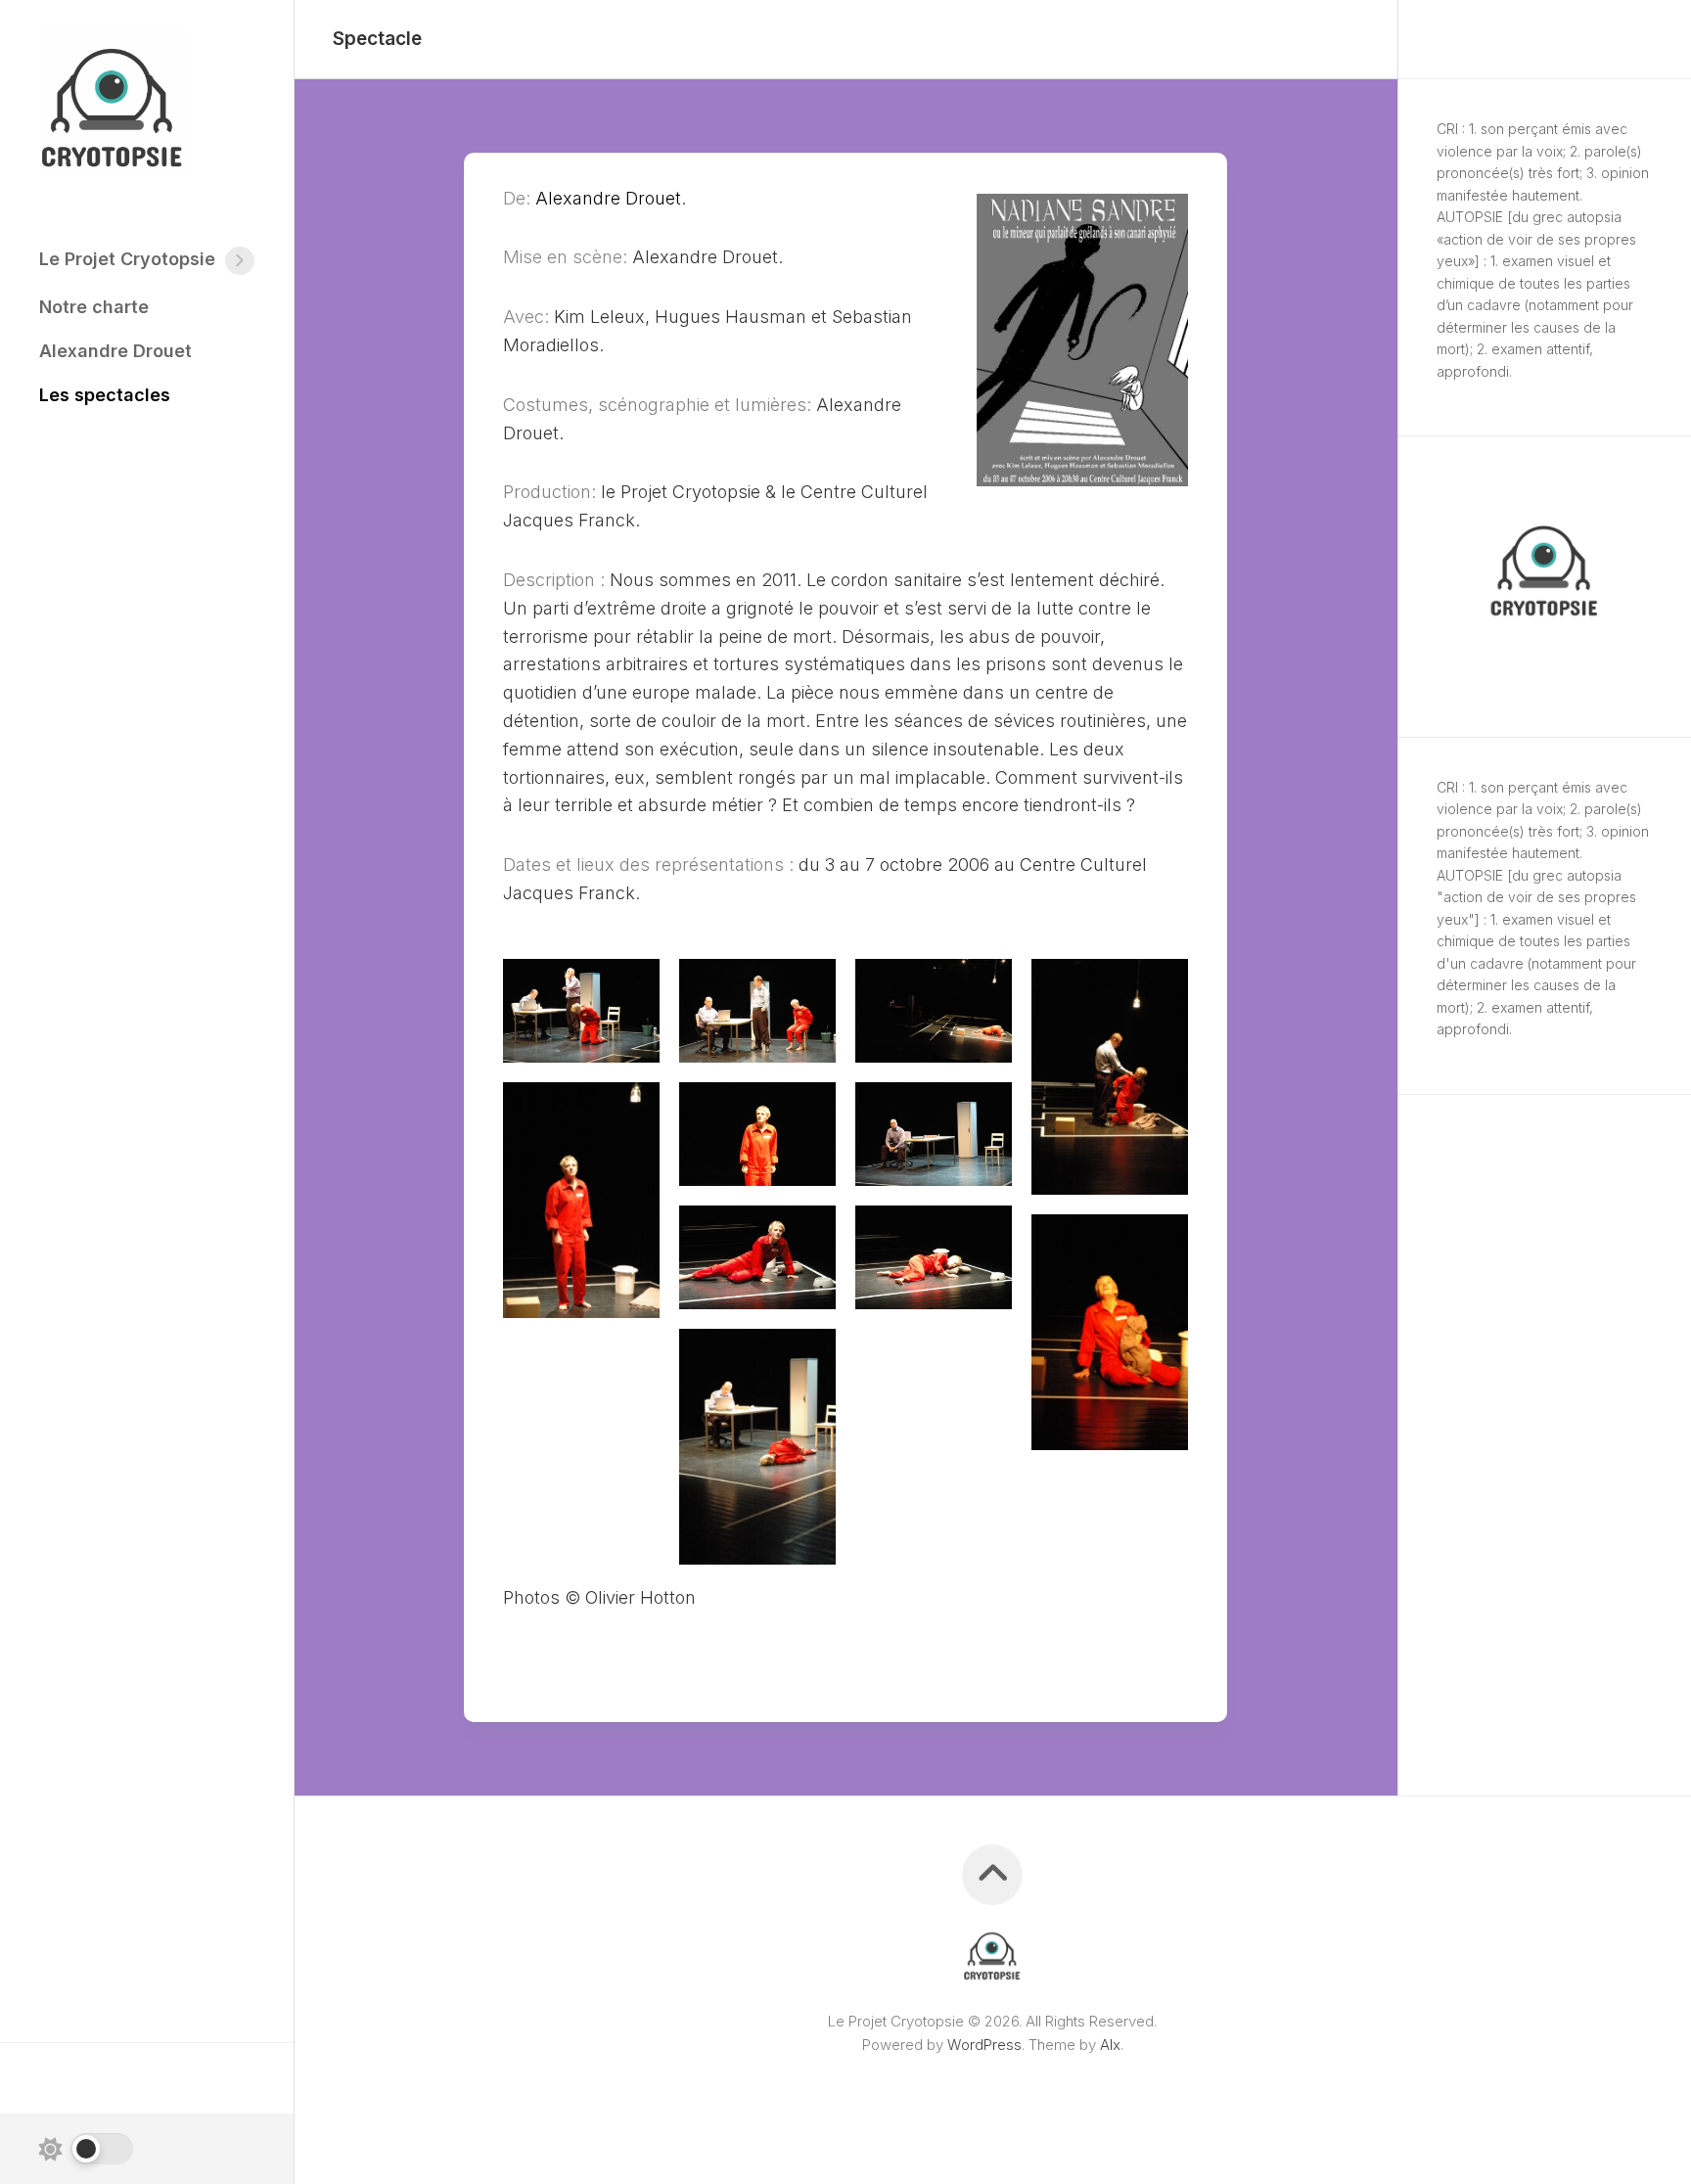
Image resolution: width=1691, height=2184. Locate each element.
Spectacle (377, 39)
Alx (1110, 2045)
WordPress (984, 2045)
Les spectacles (105, 395)
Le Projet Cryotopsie (127, 259)
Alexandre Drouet (115, 351)
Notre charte (94, 307)
